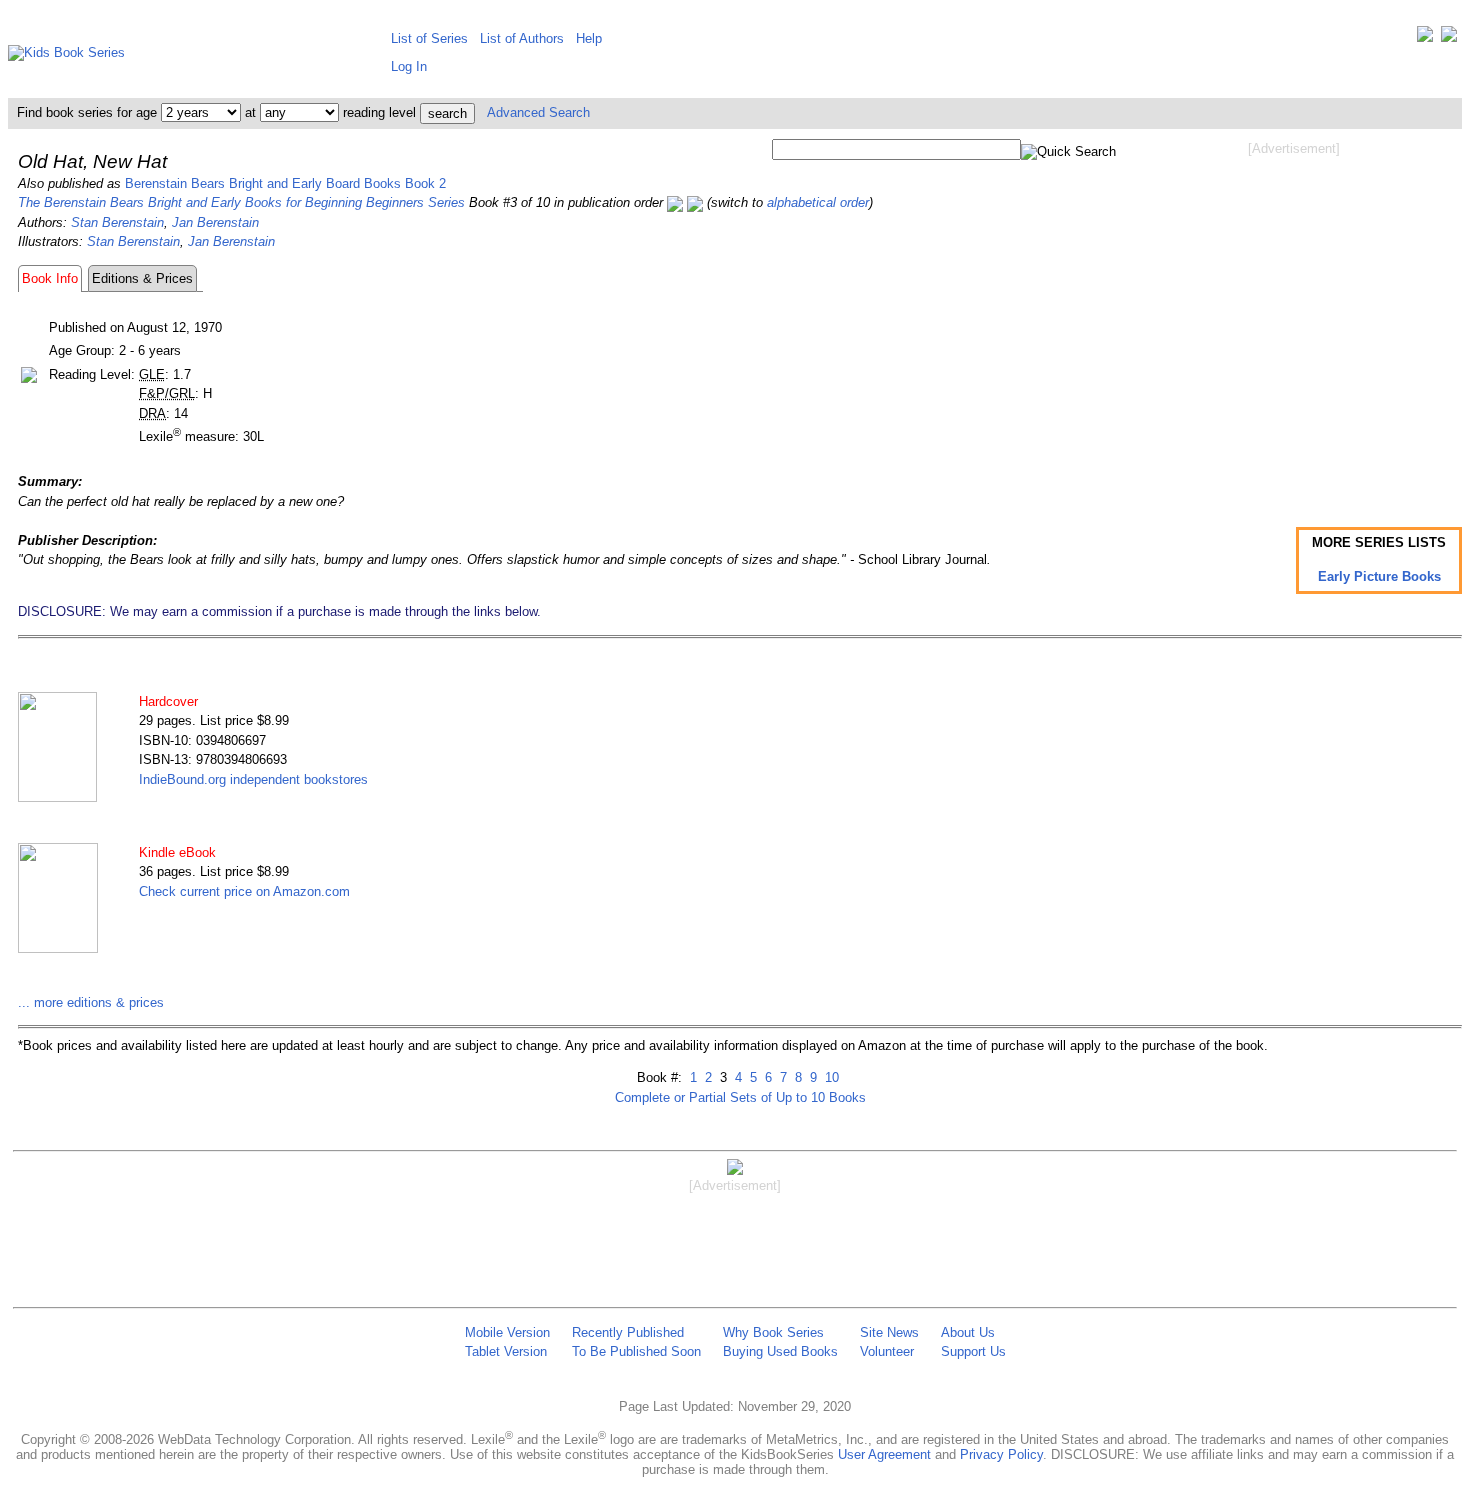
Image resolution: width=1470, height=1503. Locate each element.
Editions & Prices (142, 278)
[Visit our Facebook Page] (1449, 38)
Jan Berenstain (215, 222)
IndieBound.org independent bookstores (253, 779)
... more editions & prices (91, 1002)
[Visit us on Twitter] (1425, 38)
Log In (409, 66)
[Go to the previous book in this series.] (675, 202)
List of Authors (522, 38)
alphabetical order (818, 202)
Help (589, 38)
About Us (968, 1332)
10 (830, 1077)
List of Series (429, 38)
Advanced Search (538, 112)
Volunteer (887, 1351)
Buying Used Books (780, 1351)
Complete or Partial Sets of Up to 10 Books (740, 1097)
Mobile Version (507, 1332)
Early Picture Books (1379, 576)
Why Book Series (773, 1332)
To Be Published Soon (636, 1351)
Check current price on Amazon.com (244, 891)
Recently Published (628, 1332)
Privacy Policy (1001, 1454)
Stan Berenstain (117, 222)
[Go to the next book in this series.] (695, 202)
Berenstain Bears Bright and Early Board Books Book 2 (285, 183)
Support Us (973, 1351)
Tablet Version (506, 1351)
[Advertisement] (1294, 318)
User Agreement (884, 1454)
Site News (889, 1332)
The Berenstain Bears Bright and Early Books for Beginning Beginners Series (241, 202)
